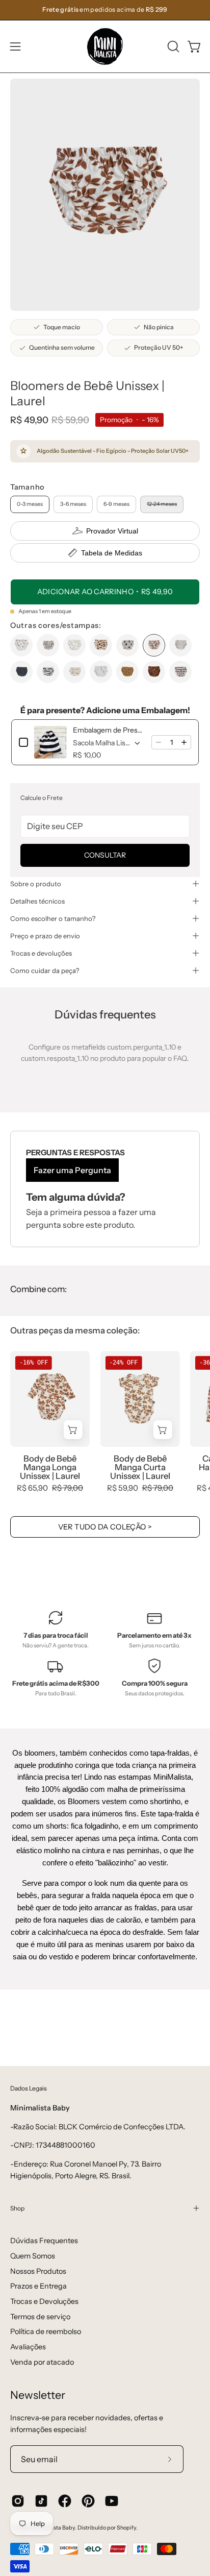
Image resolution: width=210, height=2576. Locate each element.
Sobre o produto (36, 884)
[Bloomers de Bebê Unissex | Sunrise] (127, 672)
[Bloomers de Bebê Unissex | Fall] (101, 645)
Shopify (126, 2528)
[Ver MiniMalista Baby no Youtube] (112, 2501)
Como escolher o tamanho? (53, 918)
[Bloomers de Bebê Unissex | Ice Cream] (127, 645)
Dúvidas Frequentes (44, 2241)
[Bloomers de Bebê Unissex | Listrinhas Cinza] (101, 672)
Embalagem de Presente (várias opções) (109, 730)
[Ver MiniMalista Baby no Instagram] (18, 2501)
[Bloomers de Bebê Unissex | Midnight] (74, 672)
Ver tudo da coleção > (105, 1527)
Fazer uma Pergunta (72, 1170)
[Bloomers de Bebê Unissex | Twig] (154, 672)
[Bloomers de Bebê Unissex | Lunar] (48, 672)
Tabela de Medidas (112, 553)
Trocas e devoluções (41, 953)
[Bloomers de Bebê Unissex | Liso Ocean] (21, 672)
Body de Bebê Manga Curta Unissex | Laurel (140, 1467)
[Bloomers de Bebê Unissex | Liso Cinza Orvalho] (180, 645)
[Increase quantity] (184, 742)
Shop (17, 2208)
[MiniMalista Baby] (105, 46)
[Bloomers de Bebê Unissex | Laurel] (154, 645)
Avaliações (28, 2347)
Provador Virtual (112, 531)
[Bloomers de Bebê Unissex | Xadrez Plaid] (180, 672)
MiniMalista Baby (53, 2528)
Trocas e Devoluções (44, 2301)
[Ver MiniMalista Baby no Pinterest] (88, 2501)
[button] (172, 46)
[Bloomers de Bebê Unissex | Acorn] (21, 645)
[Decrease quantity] (159, 742)
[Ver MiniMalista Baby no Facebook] (65, 2501)
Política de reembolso (46, 2331)
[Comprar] (73, 1430)
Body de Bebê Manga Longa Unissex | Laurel (50, 1467)
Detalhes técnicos (37, 901)
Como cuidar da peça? (45, 970)
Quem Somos (33, 2256)
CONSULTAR (105, 855)
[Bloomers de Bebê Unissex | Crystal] (48, 645)
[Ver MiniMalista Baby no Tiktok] (41, 2501)
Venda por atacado (42, 2362)
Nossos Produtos (38, 2271)
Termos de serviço (40, 2317)
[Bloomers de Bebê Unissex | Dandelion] (74, 645)
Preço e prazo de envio (45, 936)
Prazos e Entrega (38, 2286)
